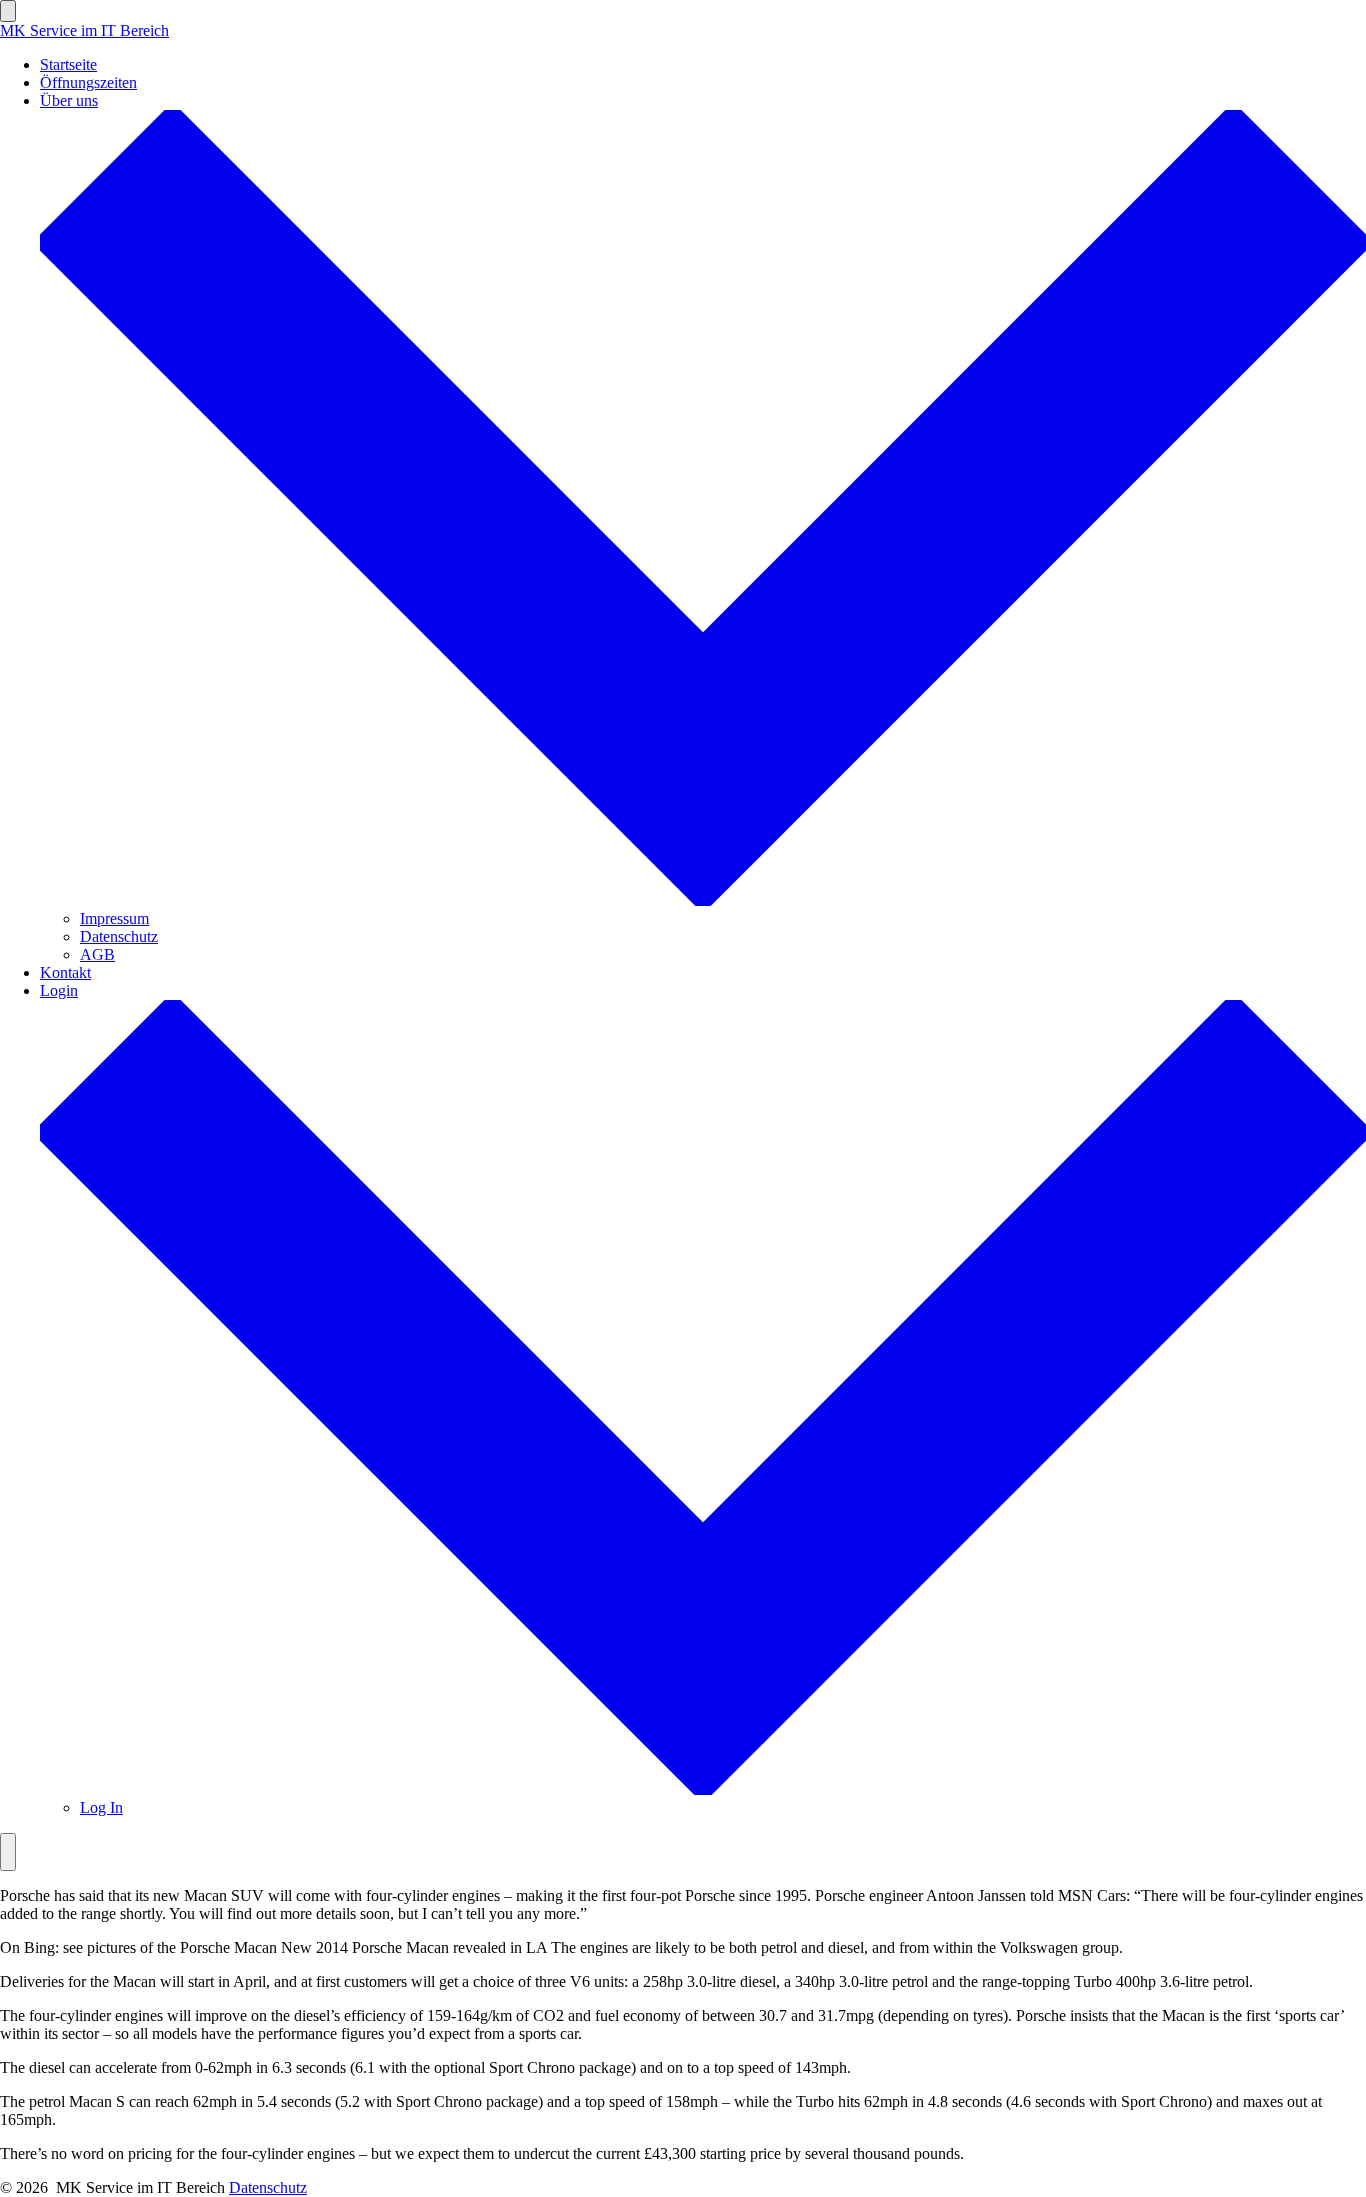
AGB (97, 954)
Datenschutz (119, 936)
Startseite (68, 64)
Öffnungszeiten (88, 82)
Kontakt (65, 972)
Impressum (114, 918)
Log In (101, 1807)
